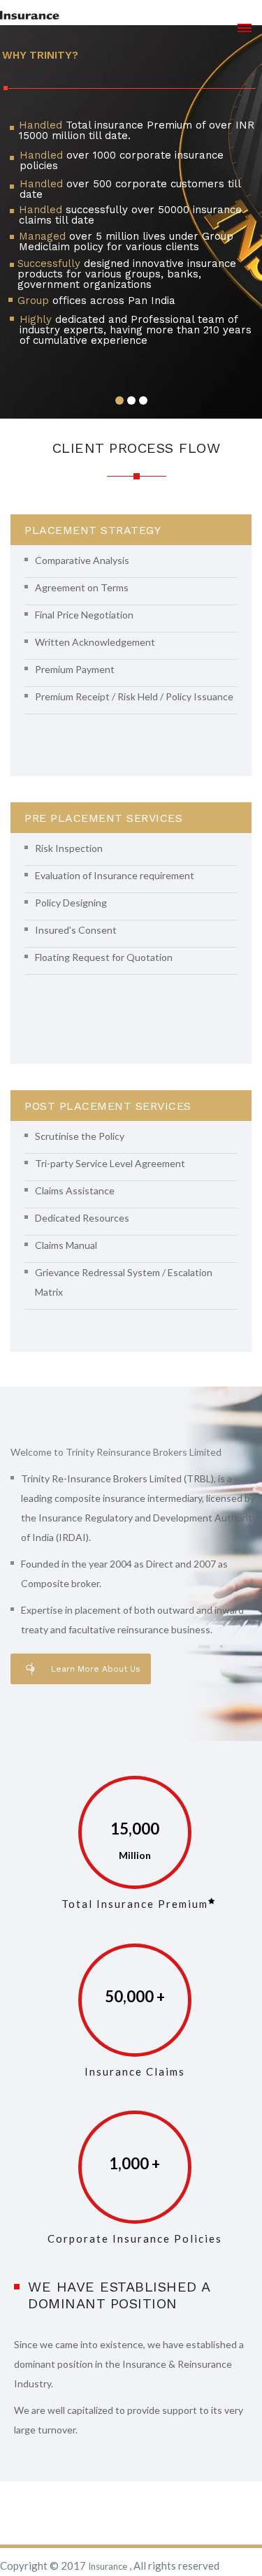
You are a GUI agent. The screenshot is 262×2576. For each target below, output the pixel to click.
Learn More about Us (96, 1669)
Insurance (109, 2566)
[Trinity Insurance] (30, 15)
